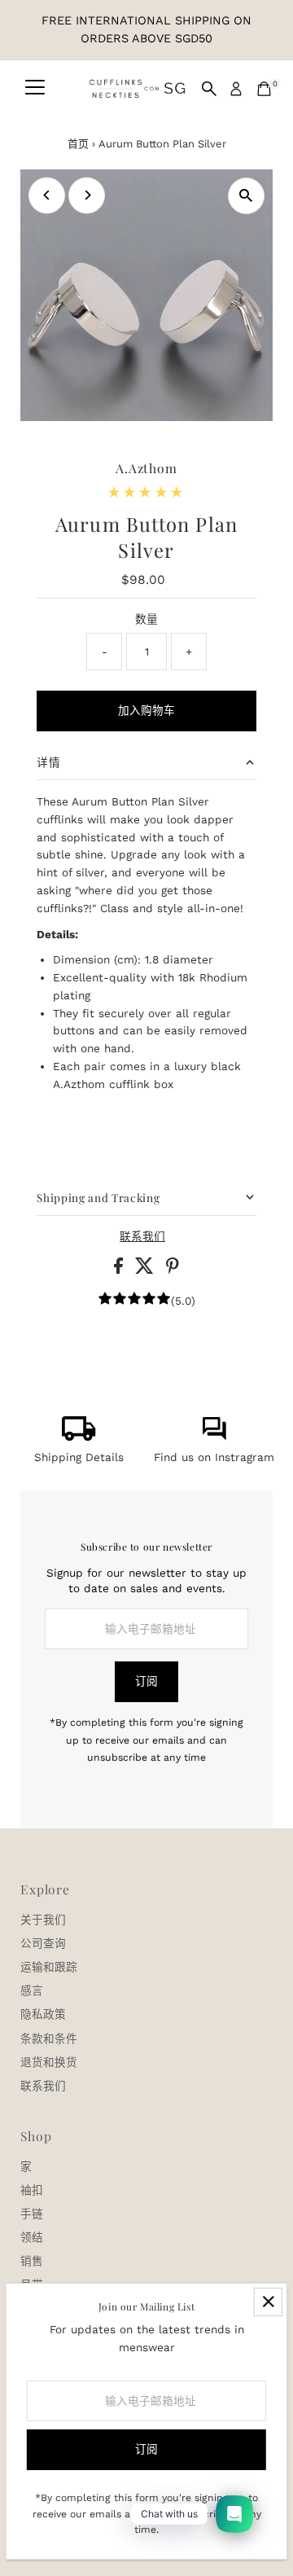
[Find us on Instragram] (214, 1437)
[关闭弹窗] (268, 2302)
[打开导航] (35, 89)
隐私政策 (43, 2014)
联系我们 (142, 1237)
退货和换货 (49, 2062)
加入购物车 (146, 710)
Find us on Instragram (214, 1457)
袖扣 (32, 2190)
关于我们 (43, 1920)
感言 (32, 1990)
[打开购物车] (264, 89)
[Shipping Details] (79, 1437)
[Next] (87, 195)
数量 (146, 619)
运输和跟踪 (49, 1967)
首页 (78, 144)
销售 (32, 2261)
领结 (32, 2237)
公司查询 (43, 1943)
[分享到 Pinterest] (173, 1270)
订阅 (146, 1681)
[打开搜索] (209, 89)
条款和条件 (49, 2038)
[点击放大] (246, 196)
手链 (32, 2214)
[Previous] (47, 195)
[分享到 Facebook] (120, 1270)
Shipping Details (79, 1457)
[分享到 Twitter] (146, 1270)
